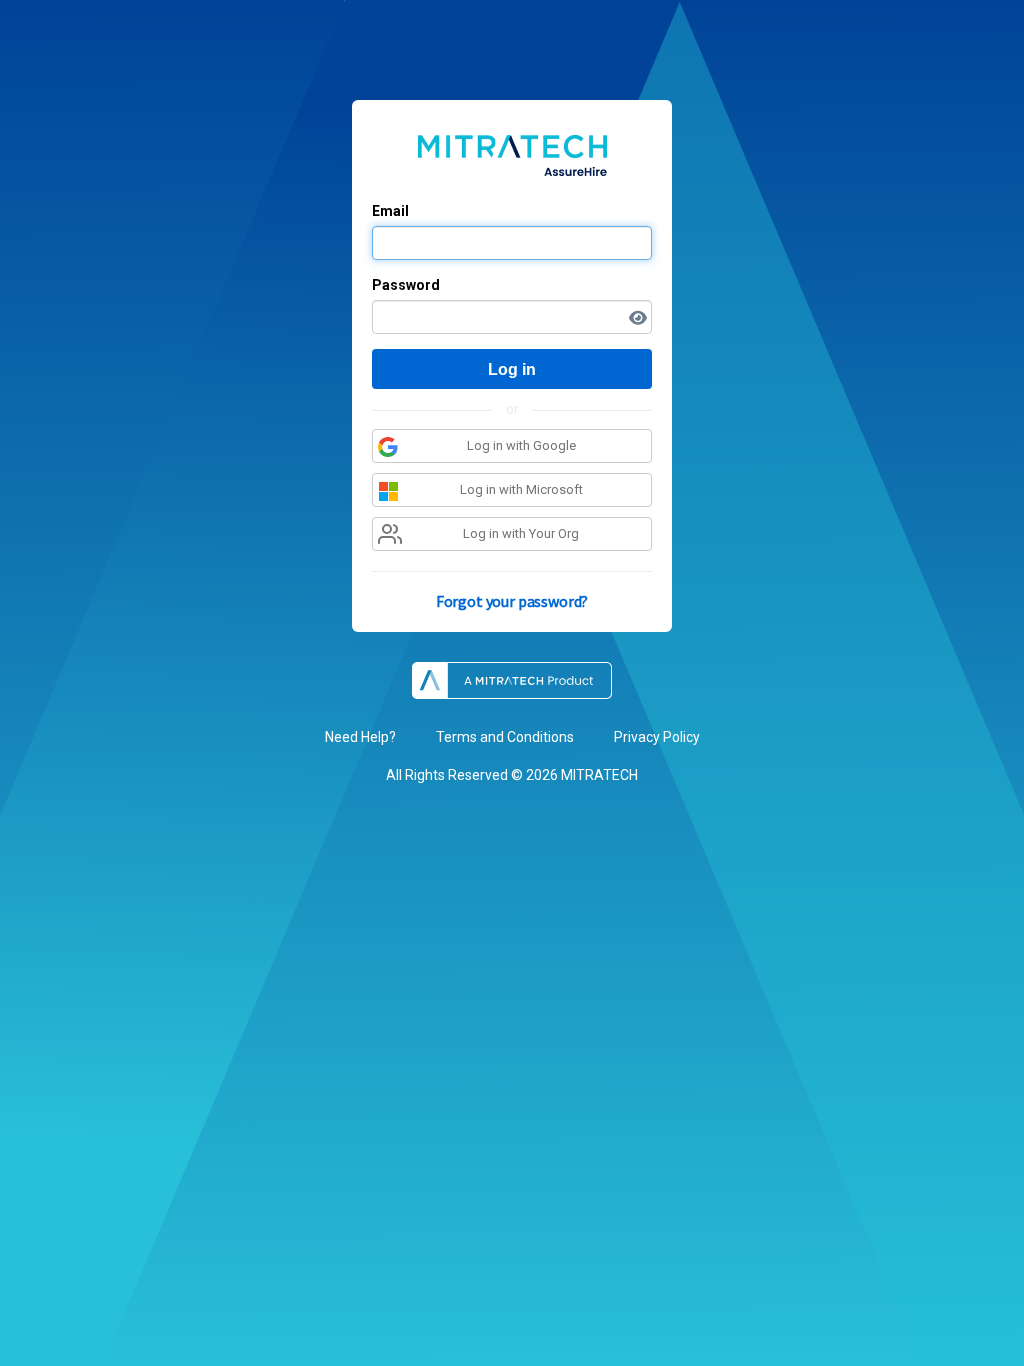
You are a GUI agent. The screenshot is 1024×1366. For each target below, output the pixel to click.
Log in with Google (521, 445)
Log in (512, 369)
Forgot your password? (512, 601)
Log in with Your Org (521, 533)
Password (406, 285)
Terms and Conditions (505, 737)
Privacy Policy (657, 737)
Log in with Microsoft (521, 489)
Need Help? (360, 737)
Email (390, 211)
